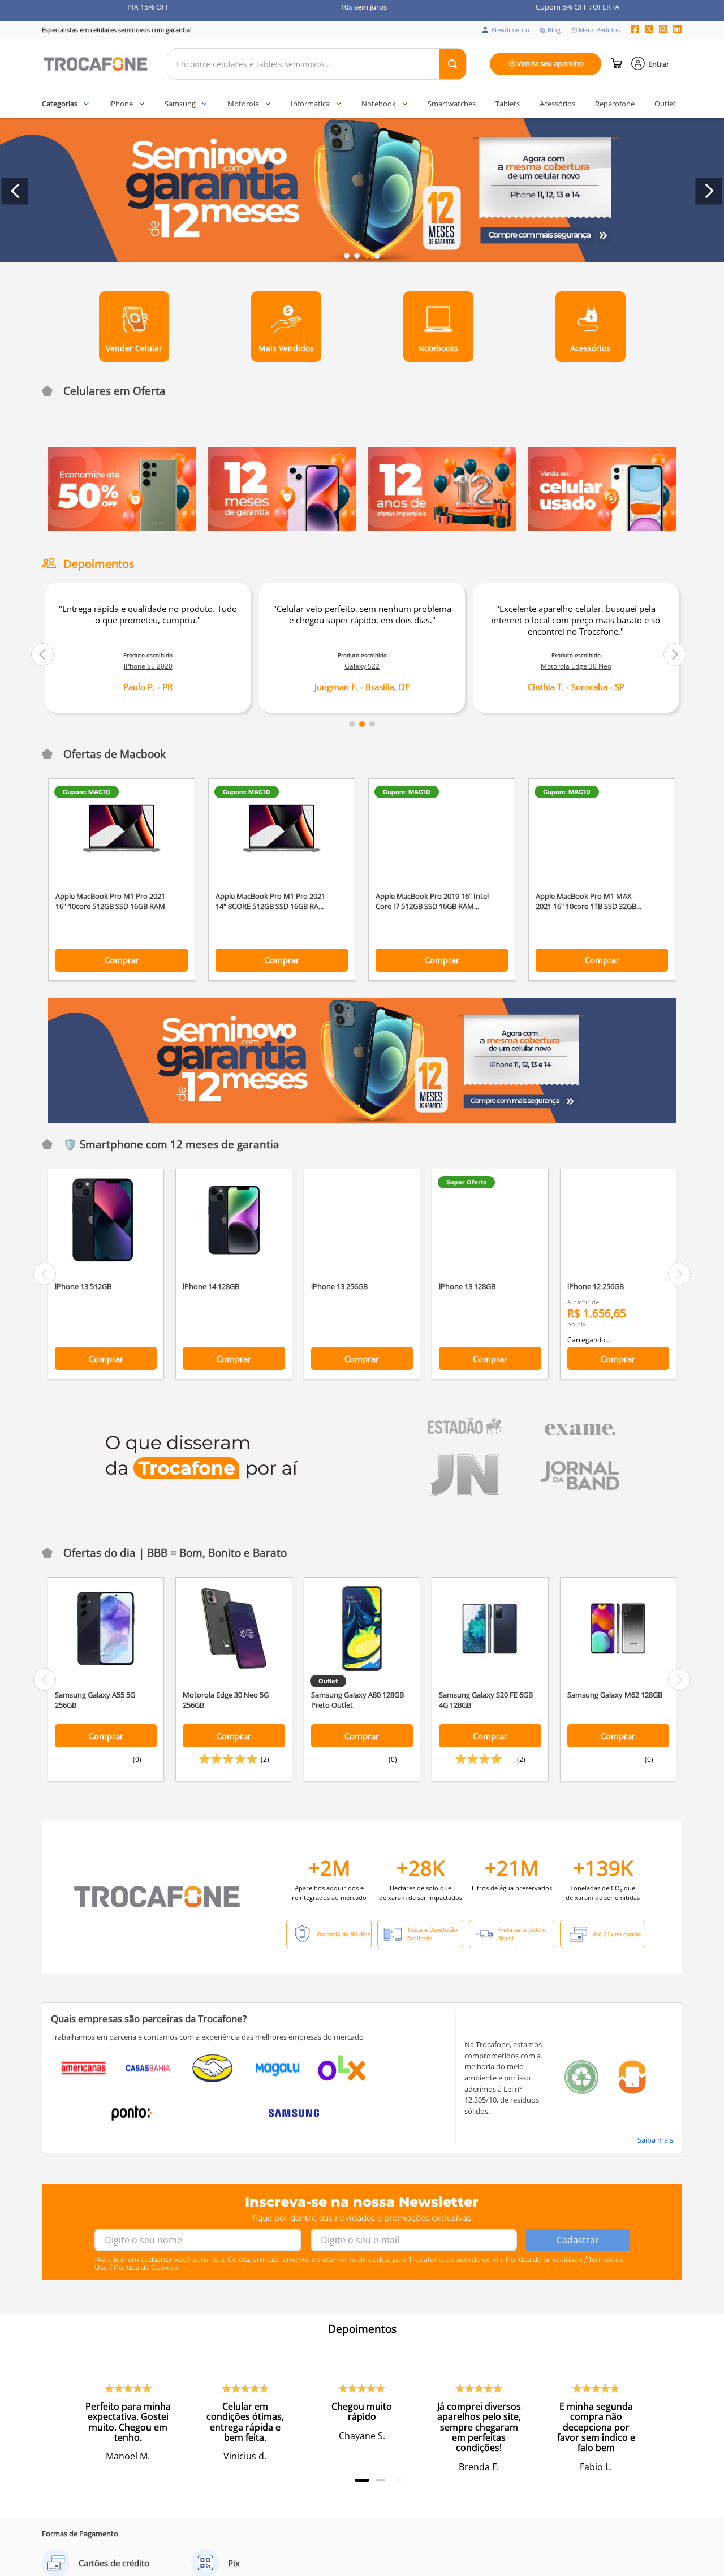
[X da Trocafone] (649, 30)
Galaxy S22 (362, 666)
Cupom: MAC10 (87, 792)
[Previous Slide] (15, 191)
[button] (347, 256)
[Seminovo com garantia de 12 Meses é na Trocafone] (362, 191)
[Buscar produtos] (453, 64)
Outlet (328, 1695)
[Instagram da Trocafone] (663, 30)
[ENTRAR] (651, 64)
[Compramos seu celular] (602, 528)
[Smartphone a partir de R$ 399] (442, 528)
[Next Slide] (709, 191)
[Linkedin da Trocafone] (677, 30)
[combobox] (317, 64)
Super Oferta (466, 1196)
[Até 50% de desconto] (122, 528)
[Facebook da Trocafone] (635, 30)
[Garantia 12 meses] (362, 1075)
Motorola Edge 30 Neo (576, 666)
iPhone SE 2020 (148, 666)
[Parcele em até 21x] (282, 528)
